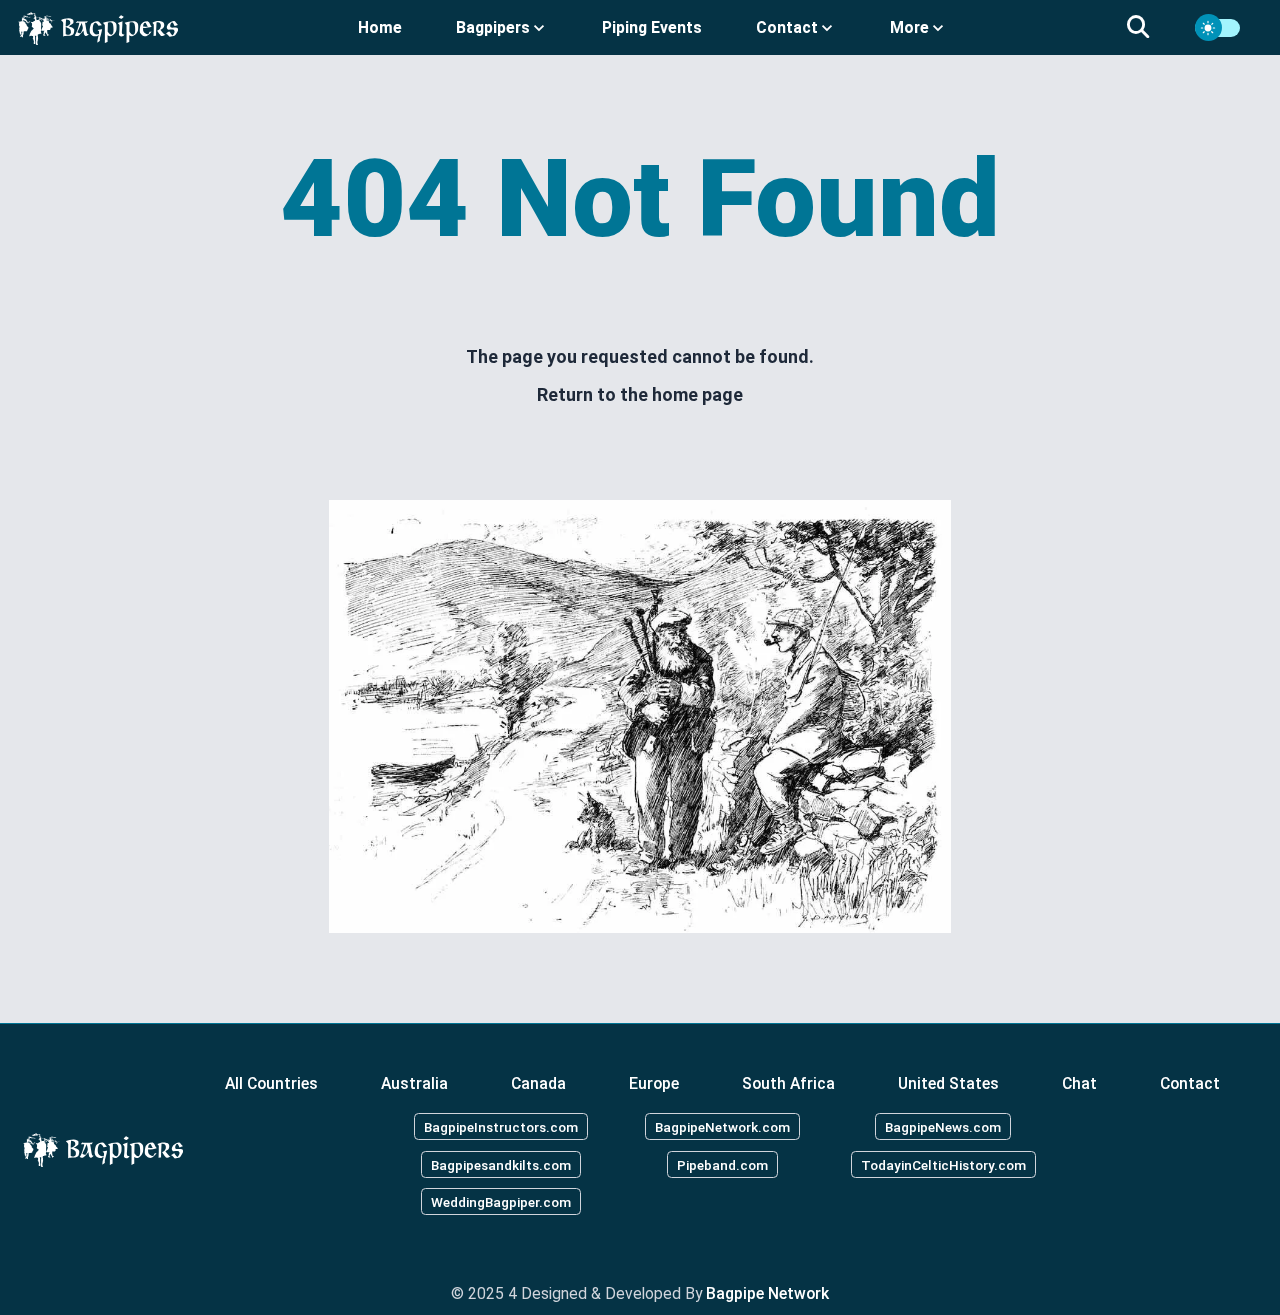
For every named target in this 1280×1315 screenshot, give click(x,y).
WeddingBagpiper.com (501, 1202)
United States (948, 1083)
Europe (654, 1083)
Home (380, 27)
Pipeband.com (722, 1164)
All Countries (271, 1083)
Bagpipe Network (767, 1293)
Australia (414, 1083)
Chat (1079, 1083)
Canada (538, 1083)
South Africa (788, 1083)
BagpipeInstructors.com (501, 1126)
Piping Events (652, 27)
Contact (1190, 1083)
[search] (1150, 28)
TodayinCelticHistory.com (943, 1164)
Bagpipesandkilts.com (501, 1164)
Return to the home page (640, 394)
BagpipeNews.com (943, 1126)
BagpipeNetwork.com (722, 1126)
